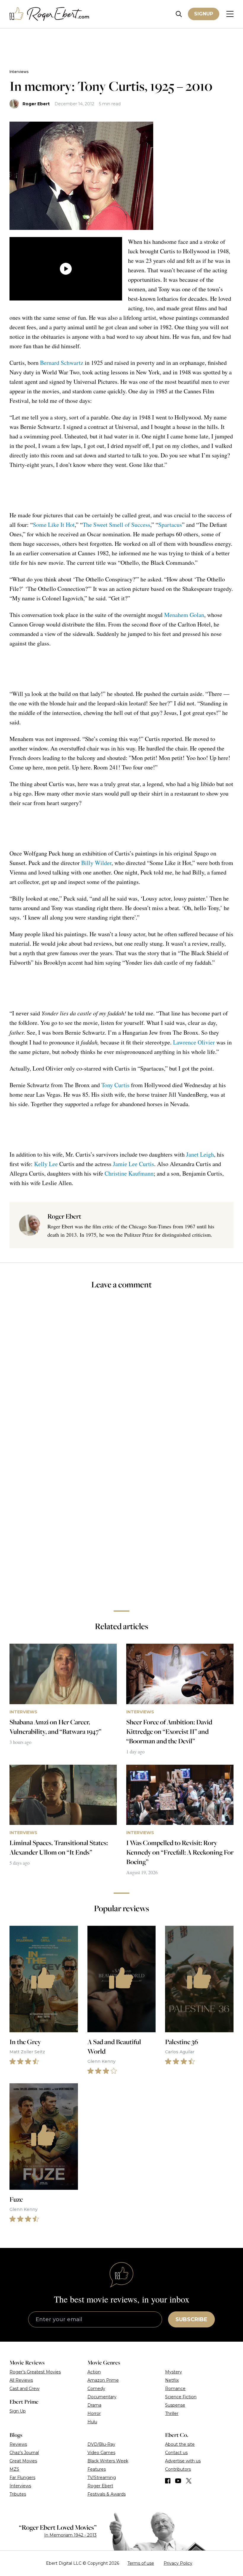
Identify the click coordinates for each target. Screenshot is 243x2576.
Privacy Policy (178, 2563)
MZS (14, 2469)
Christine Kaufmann (129, 1173)
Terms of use (141, 2563)
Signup (204, 14)
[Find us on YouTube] (178, 2481)
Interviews (19, 72)
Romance (175, 2389)
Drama (94, 2405)
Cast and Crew (24, 2389)
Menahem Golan (184, 615)
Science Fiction (181, 2397)
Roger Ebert (36, 104)
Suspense (175, 2405)
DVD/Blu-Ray (101, 2444)
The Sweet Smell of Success (116, 525)
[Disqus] (121, 1522)
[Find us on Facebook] (168, 2481)
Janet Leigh (200, 1154)
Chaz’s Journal (24, 2453)
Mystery (174, 2372)
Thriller (172, 2413)
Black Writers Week (108, 2461)
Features (97, 2469)
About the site (180, 2444)
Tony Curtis (115, 1085)
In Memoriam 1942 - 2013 (70, 2535)
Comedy (96, 2389)
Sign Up (18, 2411)
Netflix (172, 2380)
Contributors (178, 2469)
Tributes (18, 2494)
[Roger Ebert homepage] (49, 14)
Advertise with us (183, 2461)
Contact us (176, 2453)
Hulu (92, 2422)
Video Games (101, 2453)
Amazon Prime (103, 2380)
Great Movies (23, 2461)
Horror (94, 2413)
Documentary (102, 2397)
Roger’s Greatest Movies (35, 2372)
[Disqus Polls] (121, 1374)
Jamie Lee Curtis (134, 1164)
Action (94, 2372)
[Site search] (179, 14)
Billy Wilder (96, 863)
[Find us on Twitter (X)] (189, 2481)
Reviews (18, 2444)
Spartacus (170, 525)
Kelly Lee (46, 1164)
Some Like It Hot (54, 525)
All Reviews (21, 2380)
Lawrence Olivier (194, 1042)
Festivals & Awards (107, 2494)
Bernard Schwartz (62, 363)
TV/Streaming (102, 2478)
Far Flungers (22, 2478)
